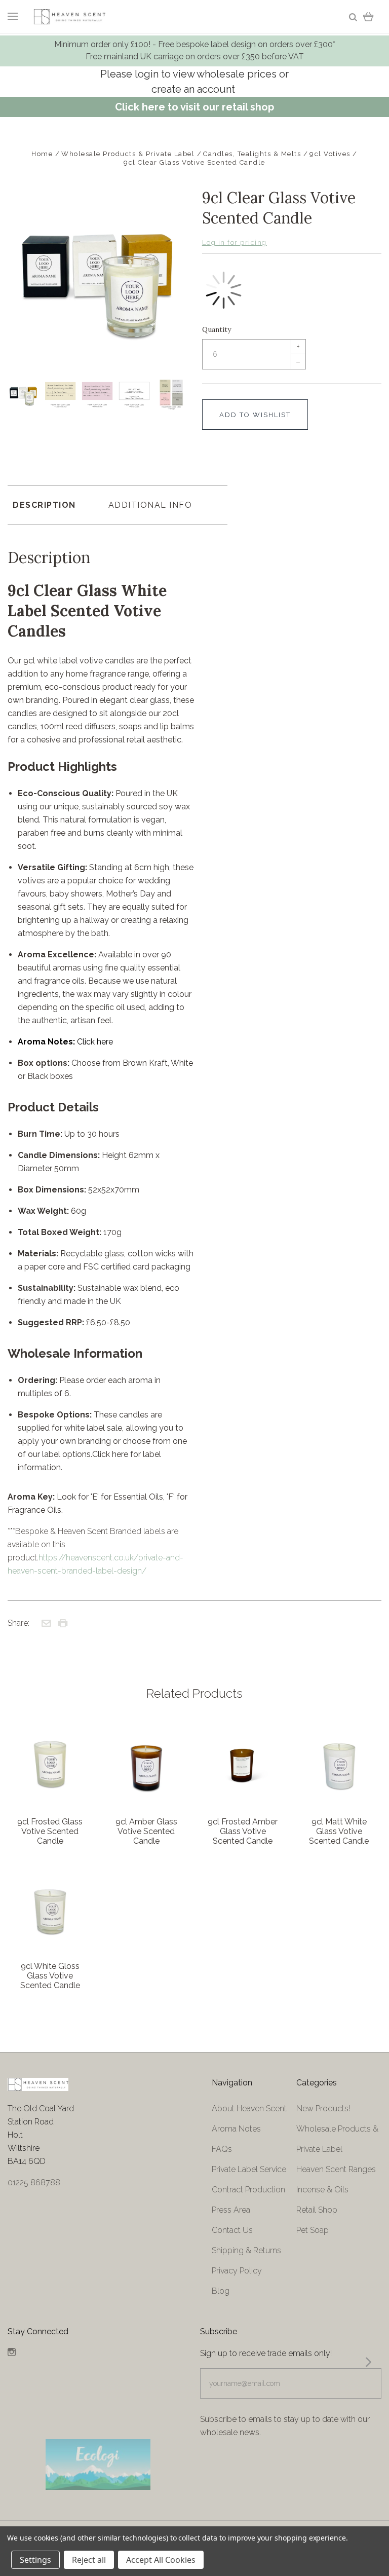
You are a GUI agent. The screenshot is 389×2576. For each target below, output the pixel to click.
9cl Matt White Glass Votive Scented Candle (339, 1831)
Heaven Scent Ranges (336, 2169)
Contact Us (232, 2230)
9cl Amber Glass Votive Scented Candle (146, 1831)
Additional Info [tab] (150, 505)
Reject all (89, 2560)
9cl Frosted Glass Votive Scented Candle (50, 1831)
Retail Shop (317, 2210)
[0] (368, 16)
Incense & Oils (322, 2190)
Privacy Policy (237, 2271)
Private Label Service (249, 2169)
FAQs (222, 2149)
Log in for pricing (235, 242)
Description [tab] (44, 505)
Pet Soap (313, 2230)
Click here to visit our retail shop (194, 107)
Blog (221, 2291)
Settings (35, 2560)
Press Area (231, 2210)
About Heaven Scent (249, 2108)
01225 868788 (34, 2182)
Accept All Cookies (161, 2560)
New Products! (323, 2108)
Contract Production (248, 2190)
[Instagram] (12, 2353)
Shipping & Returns (246, 2250)
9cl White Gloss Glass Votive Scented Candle (50, 1976)
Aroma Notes (236, 2129)
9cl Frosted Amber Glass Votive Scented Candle (243, 1831)
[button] (99, 2465)
